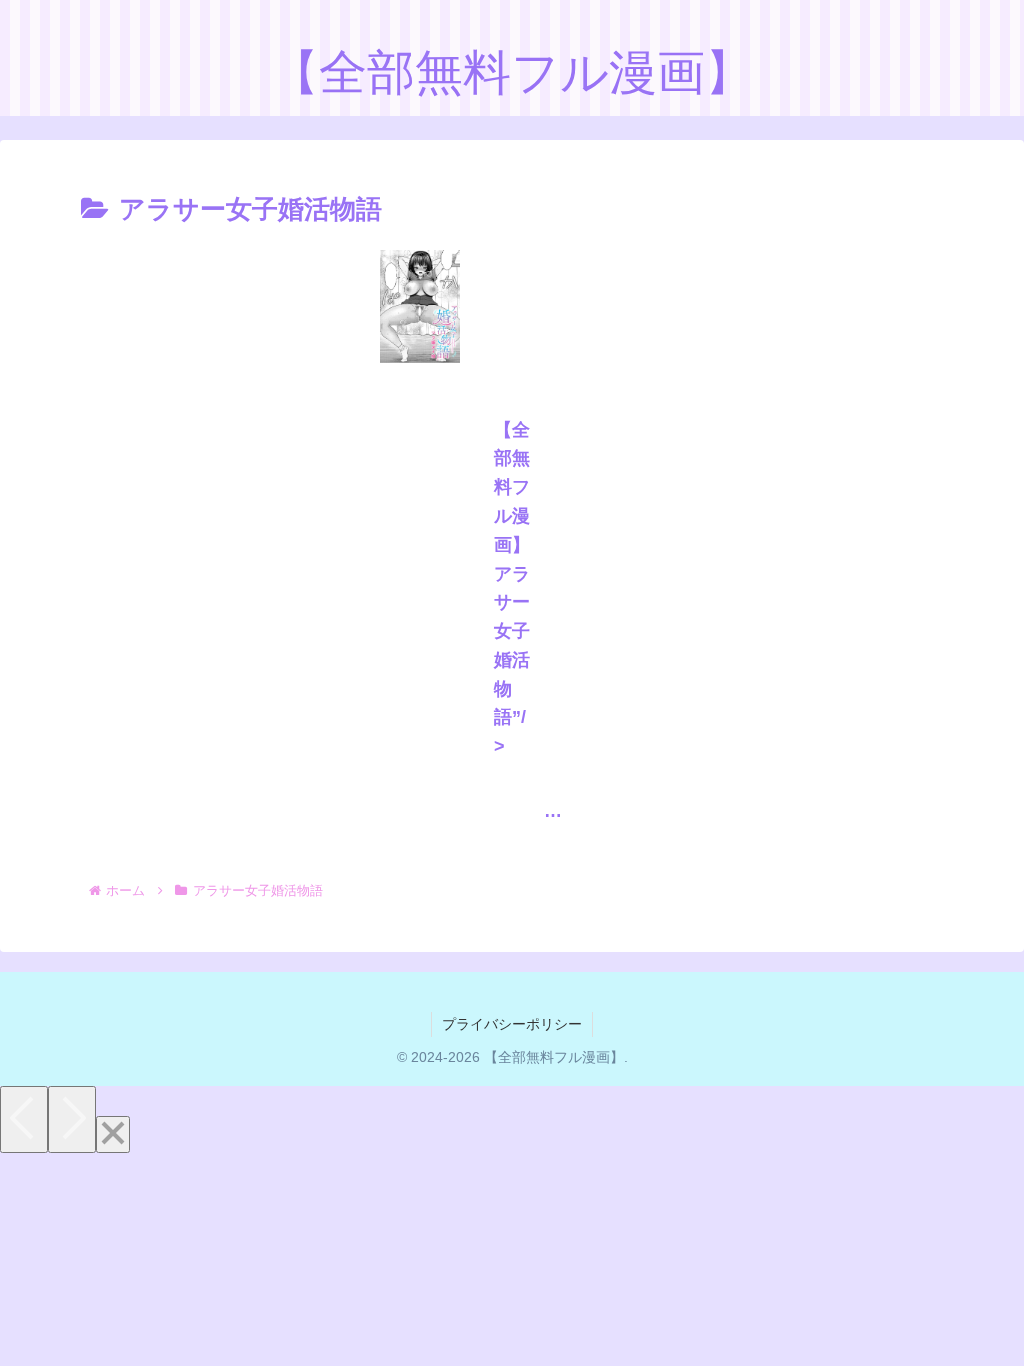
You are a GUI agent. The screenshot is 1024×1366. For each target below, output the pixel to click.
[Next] (72, 1119)
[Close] (113, 1134)
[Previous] (24, 1119)
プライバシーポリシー (512, 1024)
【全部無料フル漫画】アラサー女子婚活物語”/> (512, 588)
